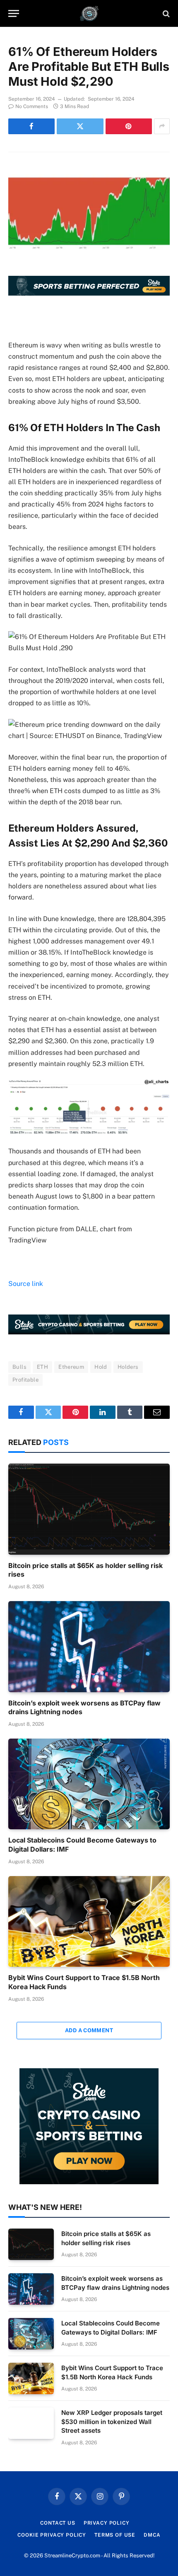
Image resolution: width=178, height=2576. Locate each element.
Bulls (19, 1367)
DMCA (152, 2535)
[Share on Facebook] (31, 126)
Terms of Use (115, 2535)
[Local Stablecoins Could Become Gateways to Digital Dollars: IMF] (89, 1784)
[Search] (165, 13)
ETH (42, 1367)
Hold (101, 1367)
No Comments (32, 106)
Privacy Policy (107, 2523)
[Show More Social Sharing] (162, 126)
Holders (128, 1367)
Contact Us (58, 2523)
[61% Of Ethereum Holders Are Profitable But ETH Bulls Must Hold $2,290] (89, 197)
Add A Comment (89, 2030)
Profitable (25, 1380)
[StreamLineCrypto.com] (89, 13)
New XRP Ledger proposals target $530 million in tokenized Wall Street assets (112, 2422)
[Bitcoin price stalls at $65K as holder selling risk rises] (89, 1509)
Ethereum (71, 1367)
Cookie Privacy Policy (52, 2535)
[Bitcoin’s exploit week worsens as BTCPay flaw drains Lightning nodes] (89, 1646)
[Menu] (14, 13)
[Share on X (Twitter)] (80, 126)
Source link (26, 1284)
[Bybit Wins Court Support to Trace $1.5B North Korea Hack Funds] (89, 1921)
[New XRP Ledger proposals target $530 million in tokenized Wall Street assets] (31, 2423)
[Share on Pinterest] (129, 126)
